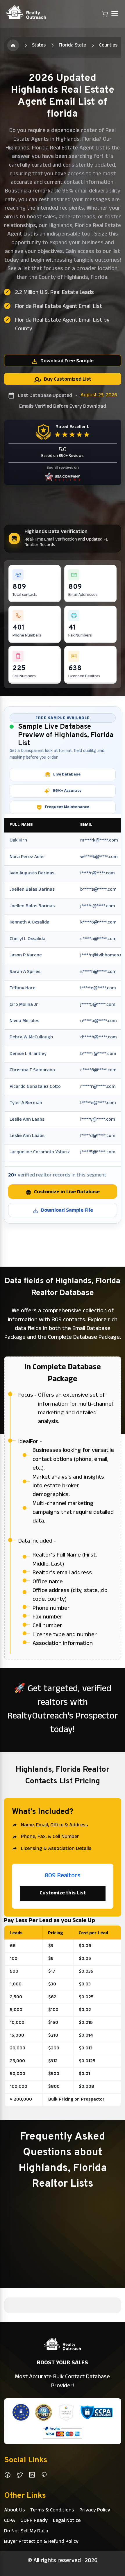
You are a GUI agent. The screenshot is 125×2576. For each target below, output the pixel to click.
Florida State (72, 46)
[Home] (13, 45)
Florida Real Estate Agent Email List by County (62, 325)
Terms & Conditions (52, 2511)
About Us (15, 2511)
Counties (108, 46)
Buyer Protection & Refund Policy (41, 2542)
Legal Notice (67, 2521)
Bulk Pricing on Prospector (76, 2100)
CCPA (10, 2521)
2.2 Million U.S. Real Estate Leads (55, 293)
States (39, 46)
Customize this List (63, 1894)
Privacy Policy (95, 2511)
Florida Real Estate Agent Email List (59, 307)
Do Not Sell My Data (26, 2532)
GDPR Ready (34, 2521)
